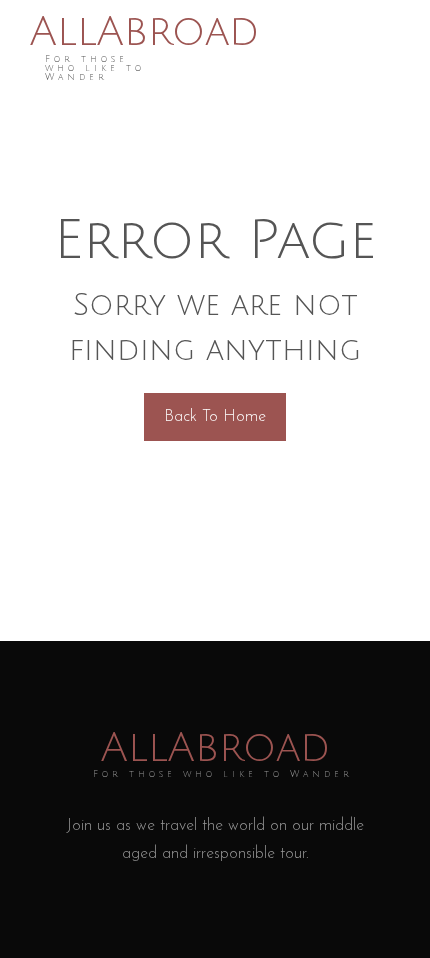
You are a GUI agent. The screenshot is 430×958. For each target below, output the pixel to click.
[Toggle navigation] (394, 48)
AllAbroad (144, 32)
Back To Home (215, 417)
